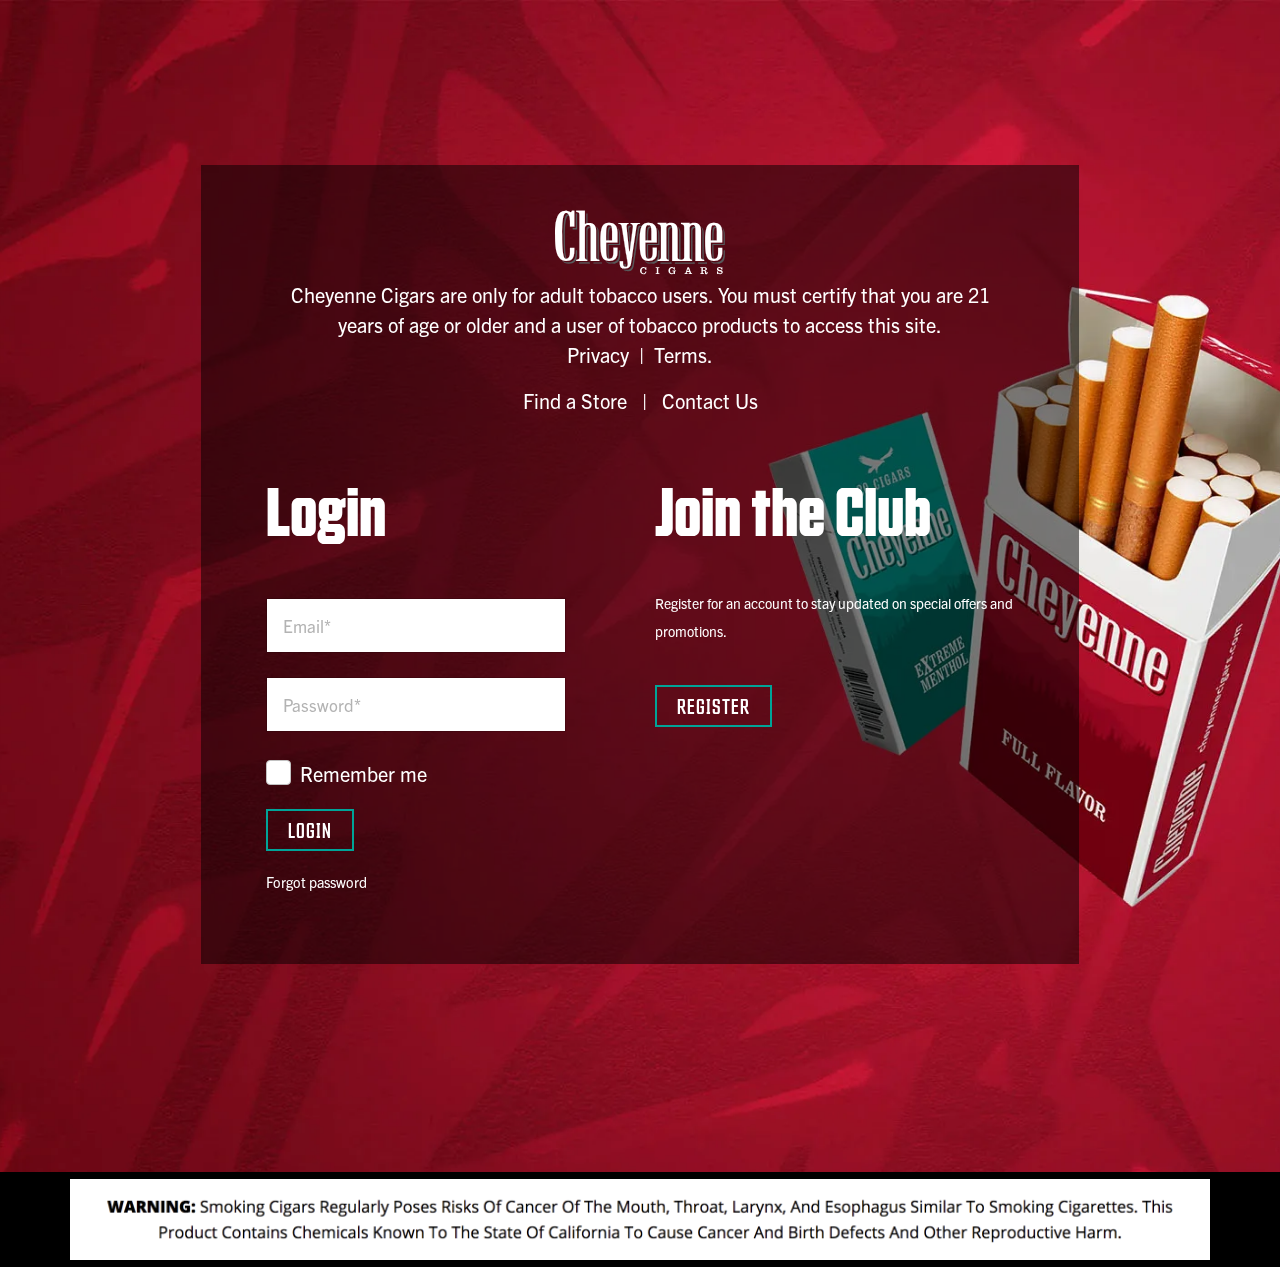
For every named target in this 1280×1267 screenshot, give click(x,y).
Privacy (598, 354)
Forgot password (316, 882)
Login (310, 829)
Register (713, 705)
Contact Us (710, 400)
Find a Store (575, 400)
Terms (680, 354)
